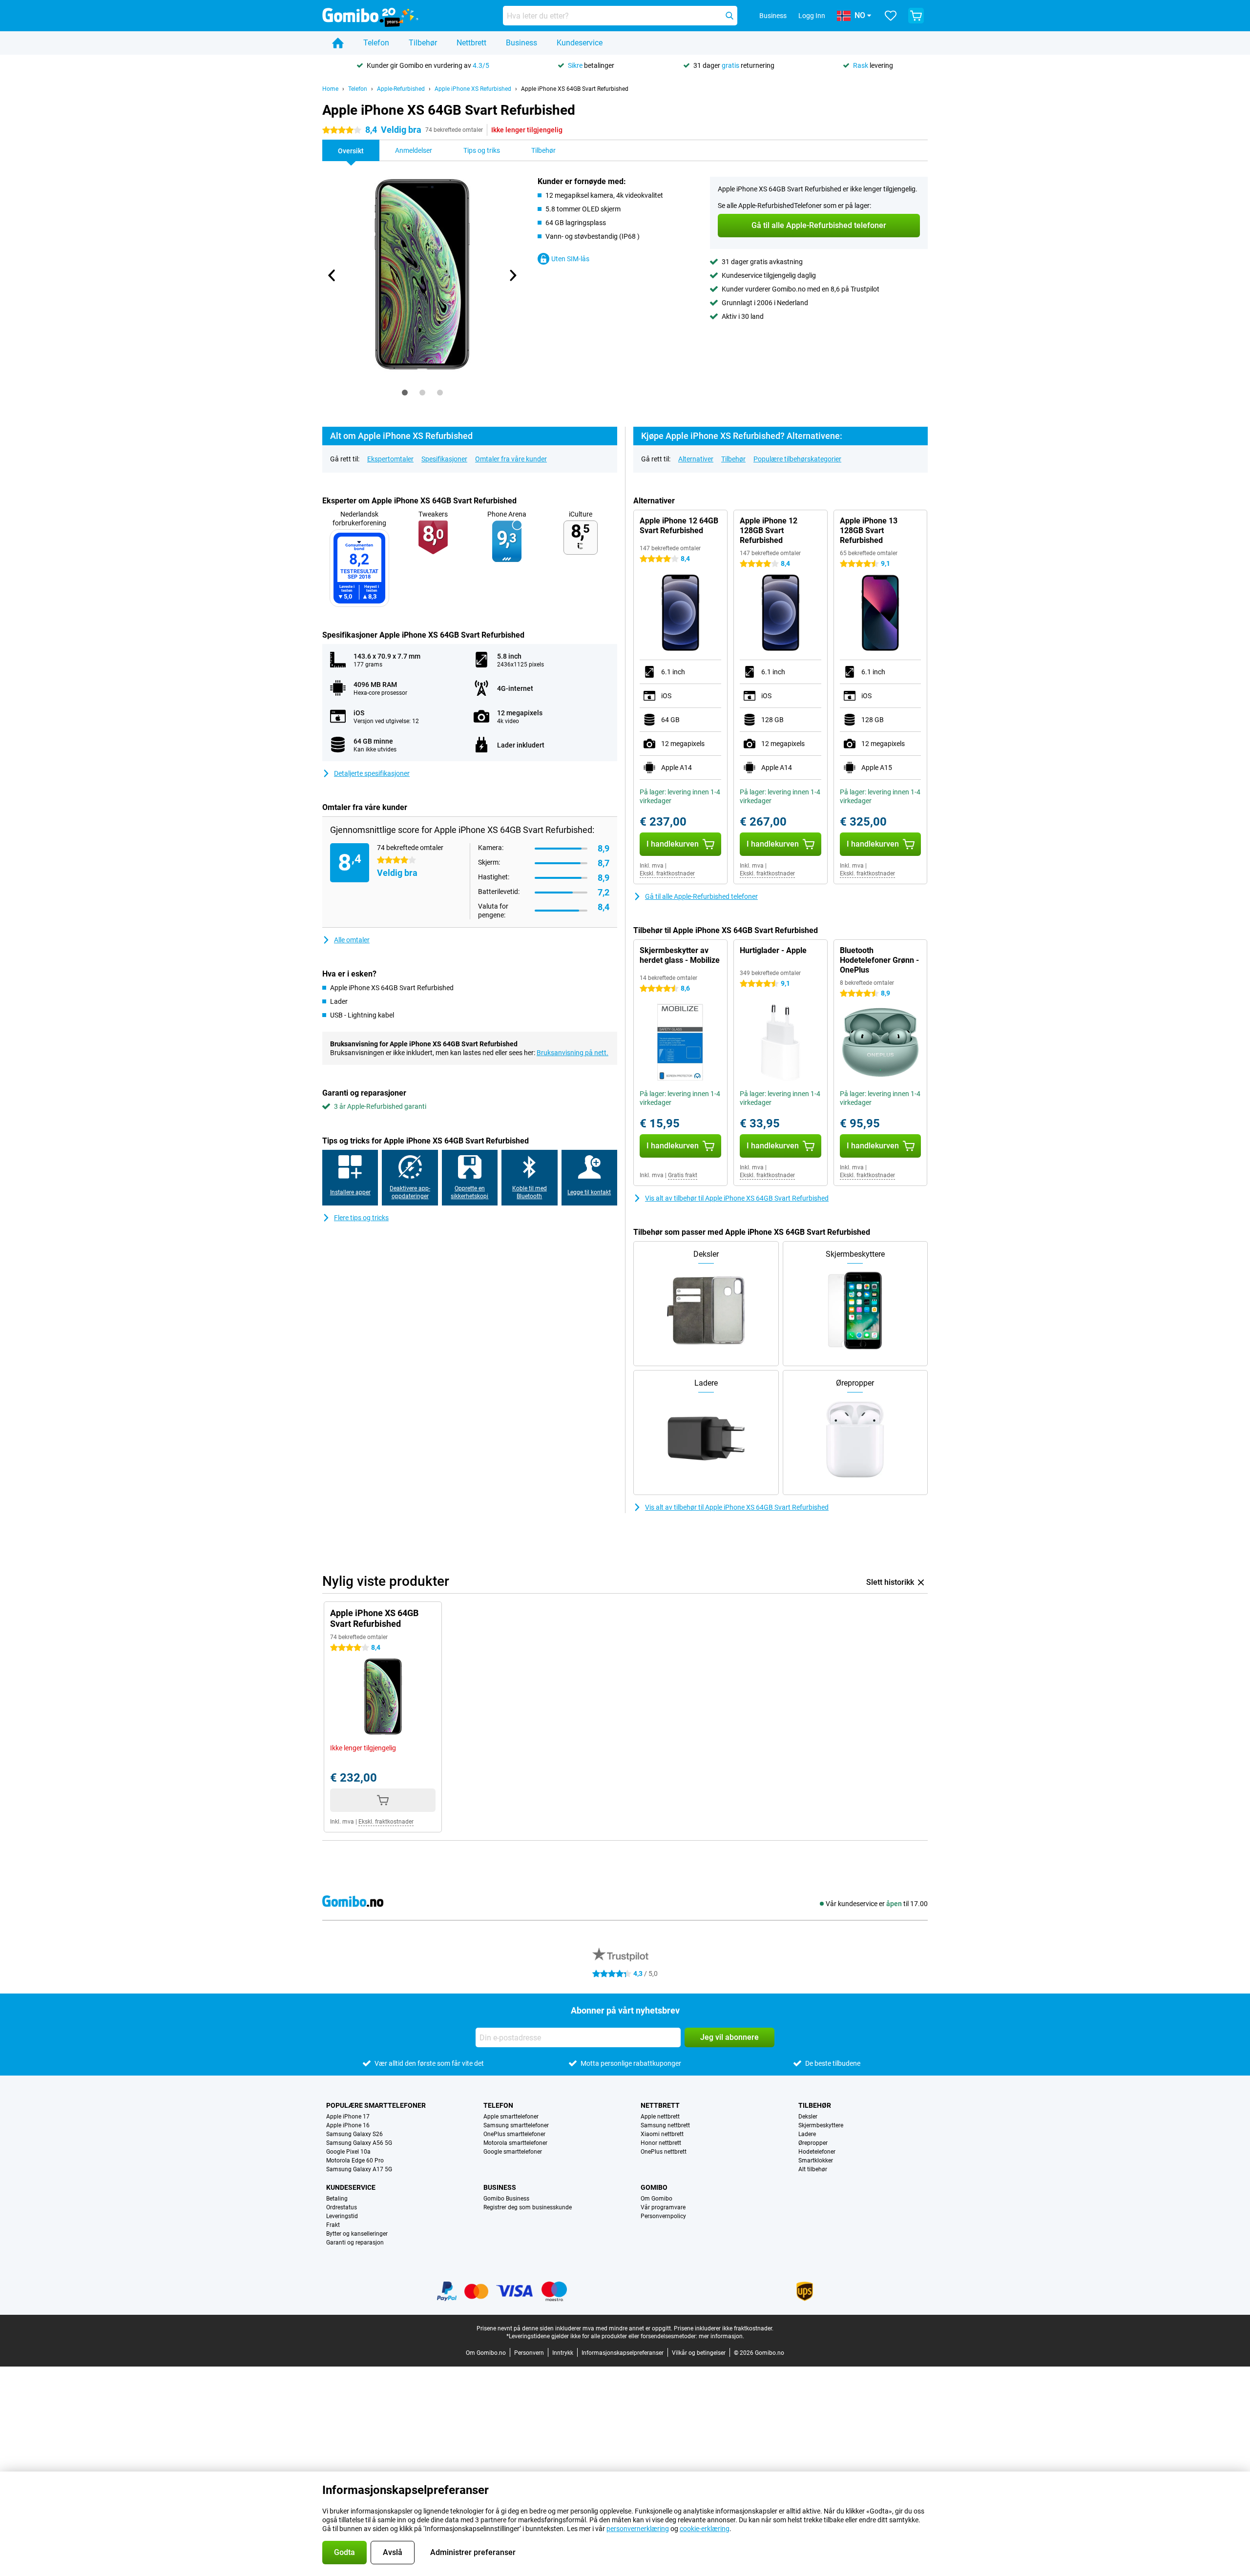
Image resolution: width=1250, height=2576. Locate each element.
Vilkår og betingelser (699, 2353)
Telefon (376, 43)
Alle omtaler (352, 940)
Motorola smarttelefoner (515, 2143)
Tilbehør (423, 43)
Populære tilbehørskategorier (797, 459)
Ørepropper (813, 2143)
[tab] (405, 393)
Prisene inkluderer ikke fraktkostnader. (724, 2328)
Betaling (337, 2199)
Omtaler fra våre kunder (511, 459)
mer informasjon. (721, 2336)
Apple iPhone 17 (348, 2117)
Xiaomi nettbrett (662, 2134)
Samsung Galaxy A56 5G (359, 2143)
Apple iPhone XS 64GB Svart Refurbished (575, 89)
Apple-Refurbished (401, 89)
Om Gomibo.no (486, 2353)
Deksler (808, 2117)
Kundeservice (580, 43)
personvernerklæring (638, 2529)
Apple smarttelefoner (511, 2117)
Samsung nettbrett (665, 2125)
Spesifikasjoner (444, 459)
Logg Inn (812, 16)
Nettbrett (471, 43)
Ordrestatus (342, 2207)
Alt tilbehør (813, 2169)
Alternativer (696, 459)
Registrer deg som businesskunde (528, 2207)
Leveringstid (342, 2216)
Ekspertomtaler (390, 459)
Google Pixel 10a (348, 2152)
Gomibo (654, 2187)
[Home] (338, 43)
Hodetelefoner (817, 2152)
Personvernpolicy (663, 2216)
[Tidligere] (332, 275)
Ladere (807, 2134)
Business (521, 43)
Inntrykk (563, 2353)
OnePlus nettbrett (664, 2152)
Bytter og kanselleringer (357, 2234)
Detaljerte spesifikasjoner (372, 773)
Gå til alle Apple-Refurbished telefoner (701, 896)
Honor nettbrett (661, 2143)
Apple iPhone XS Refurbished (473, 89)
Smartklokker (816, 2161)
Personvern (529, 2353)
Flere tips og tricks (361, 1218)
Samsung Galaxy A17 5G (359, 2169)
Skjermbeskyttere (821, 2125)
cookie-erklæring (705, 2529)
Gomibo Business (506, 2199)
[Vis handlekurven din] (916, 16)
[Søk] (729, 16)
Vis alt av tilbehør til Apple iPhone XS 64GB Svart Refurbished (737, 1198)
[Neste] (512, 275)
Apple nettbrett (660, 2117)
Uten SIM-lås (570, 259)
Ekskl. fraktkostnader (667, 873)
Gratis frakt (683, 1175)
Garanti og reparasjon (355, 2243)
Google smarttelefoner (513, 2152)
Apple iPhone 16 (348, 2125)
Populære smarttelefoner (376, 2105)
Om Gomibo (656, 2199)
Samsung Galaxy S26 (354, 2134)
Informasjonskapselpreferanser (623, 2353)
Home (330, 89)
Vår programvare (663, 2207)
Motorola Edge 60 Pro (355, 2161)
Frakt (333, 2225)
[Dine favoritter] (891, 16)
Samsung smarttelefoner (516, 2125)
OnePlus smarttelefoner (514, 2134)
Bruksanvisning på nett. (573, 1053)
